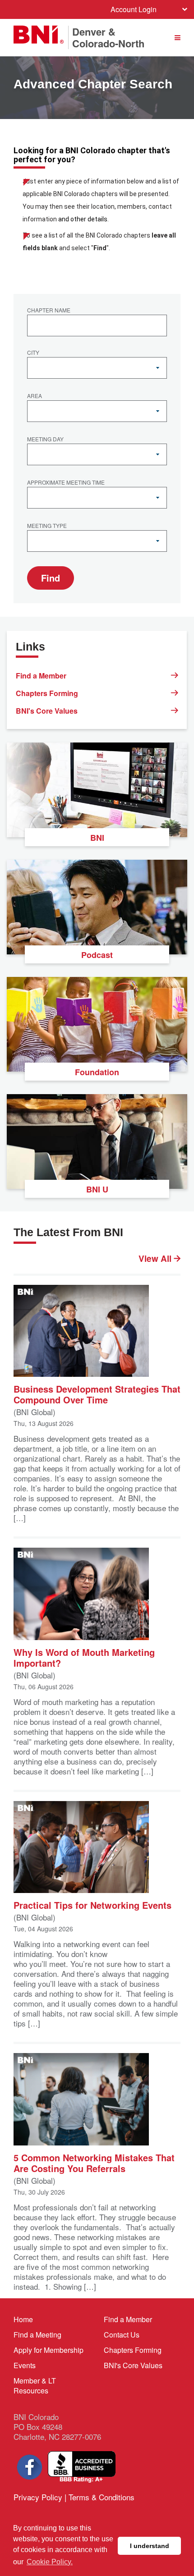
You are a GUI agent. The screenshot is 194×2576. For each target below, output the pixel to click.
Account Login (134, 9)
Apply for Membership (48, 2350)
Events (25, 2365)
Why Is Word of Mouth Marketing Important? (84, 1657)
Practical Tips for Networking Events (92, 1904)
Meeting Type (47, 526)
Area (35, 396)
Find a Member (41, 676)
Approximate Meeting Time (66, 483)
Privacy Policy (38, 2497)
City (33, 353)
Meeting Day (45, 440)
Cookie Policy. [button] (50, 2562)
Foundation (97, 1072)
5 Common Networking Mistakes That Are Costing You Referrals (94, 2162)
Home (23, 2319)
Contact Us (122, 2335)
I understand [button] (150, 2546)
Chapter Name (49, 311)
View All (156, 1259)
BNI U (97, 1189)
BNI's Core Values (47, 711)
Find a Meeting (37, 2335)
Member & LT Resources (35, 2386)
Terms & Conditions (102, 2497)
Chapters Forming (47, 693)
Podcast (97, 955)
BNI (97, 838)
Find (51, 578)
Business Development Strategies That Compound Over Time (97, 1394)
